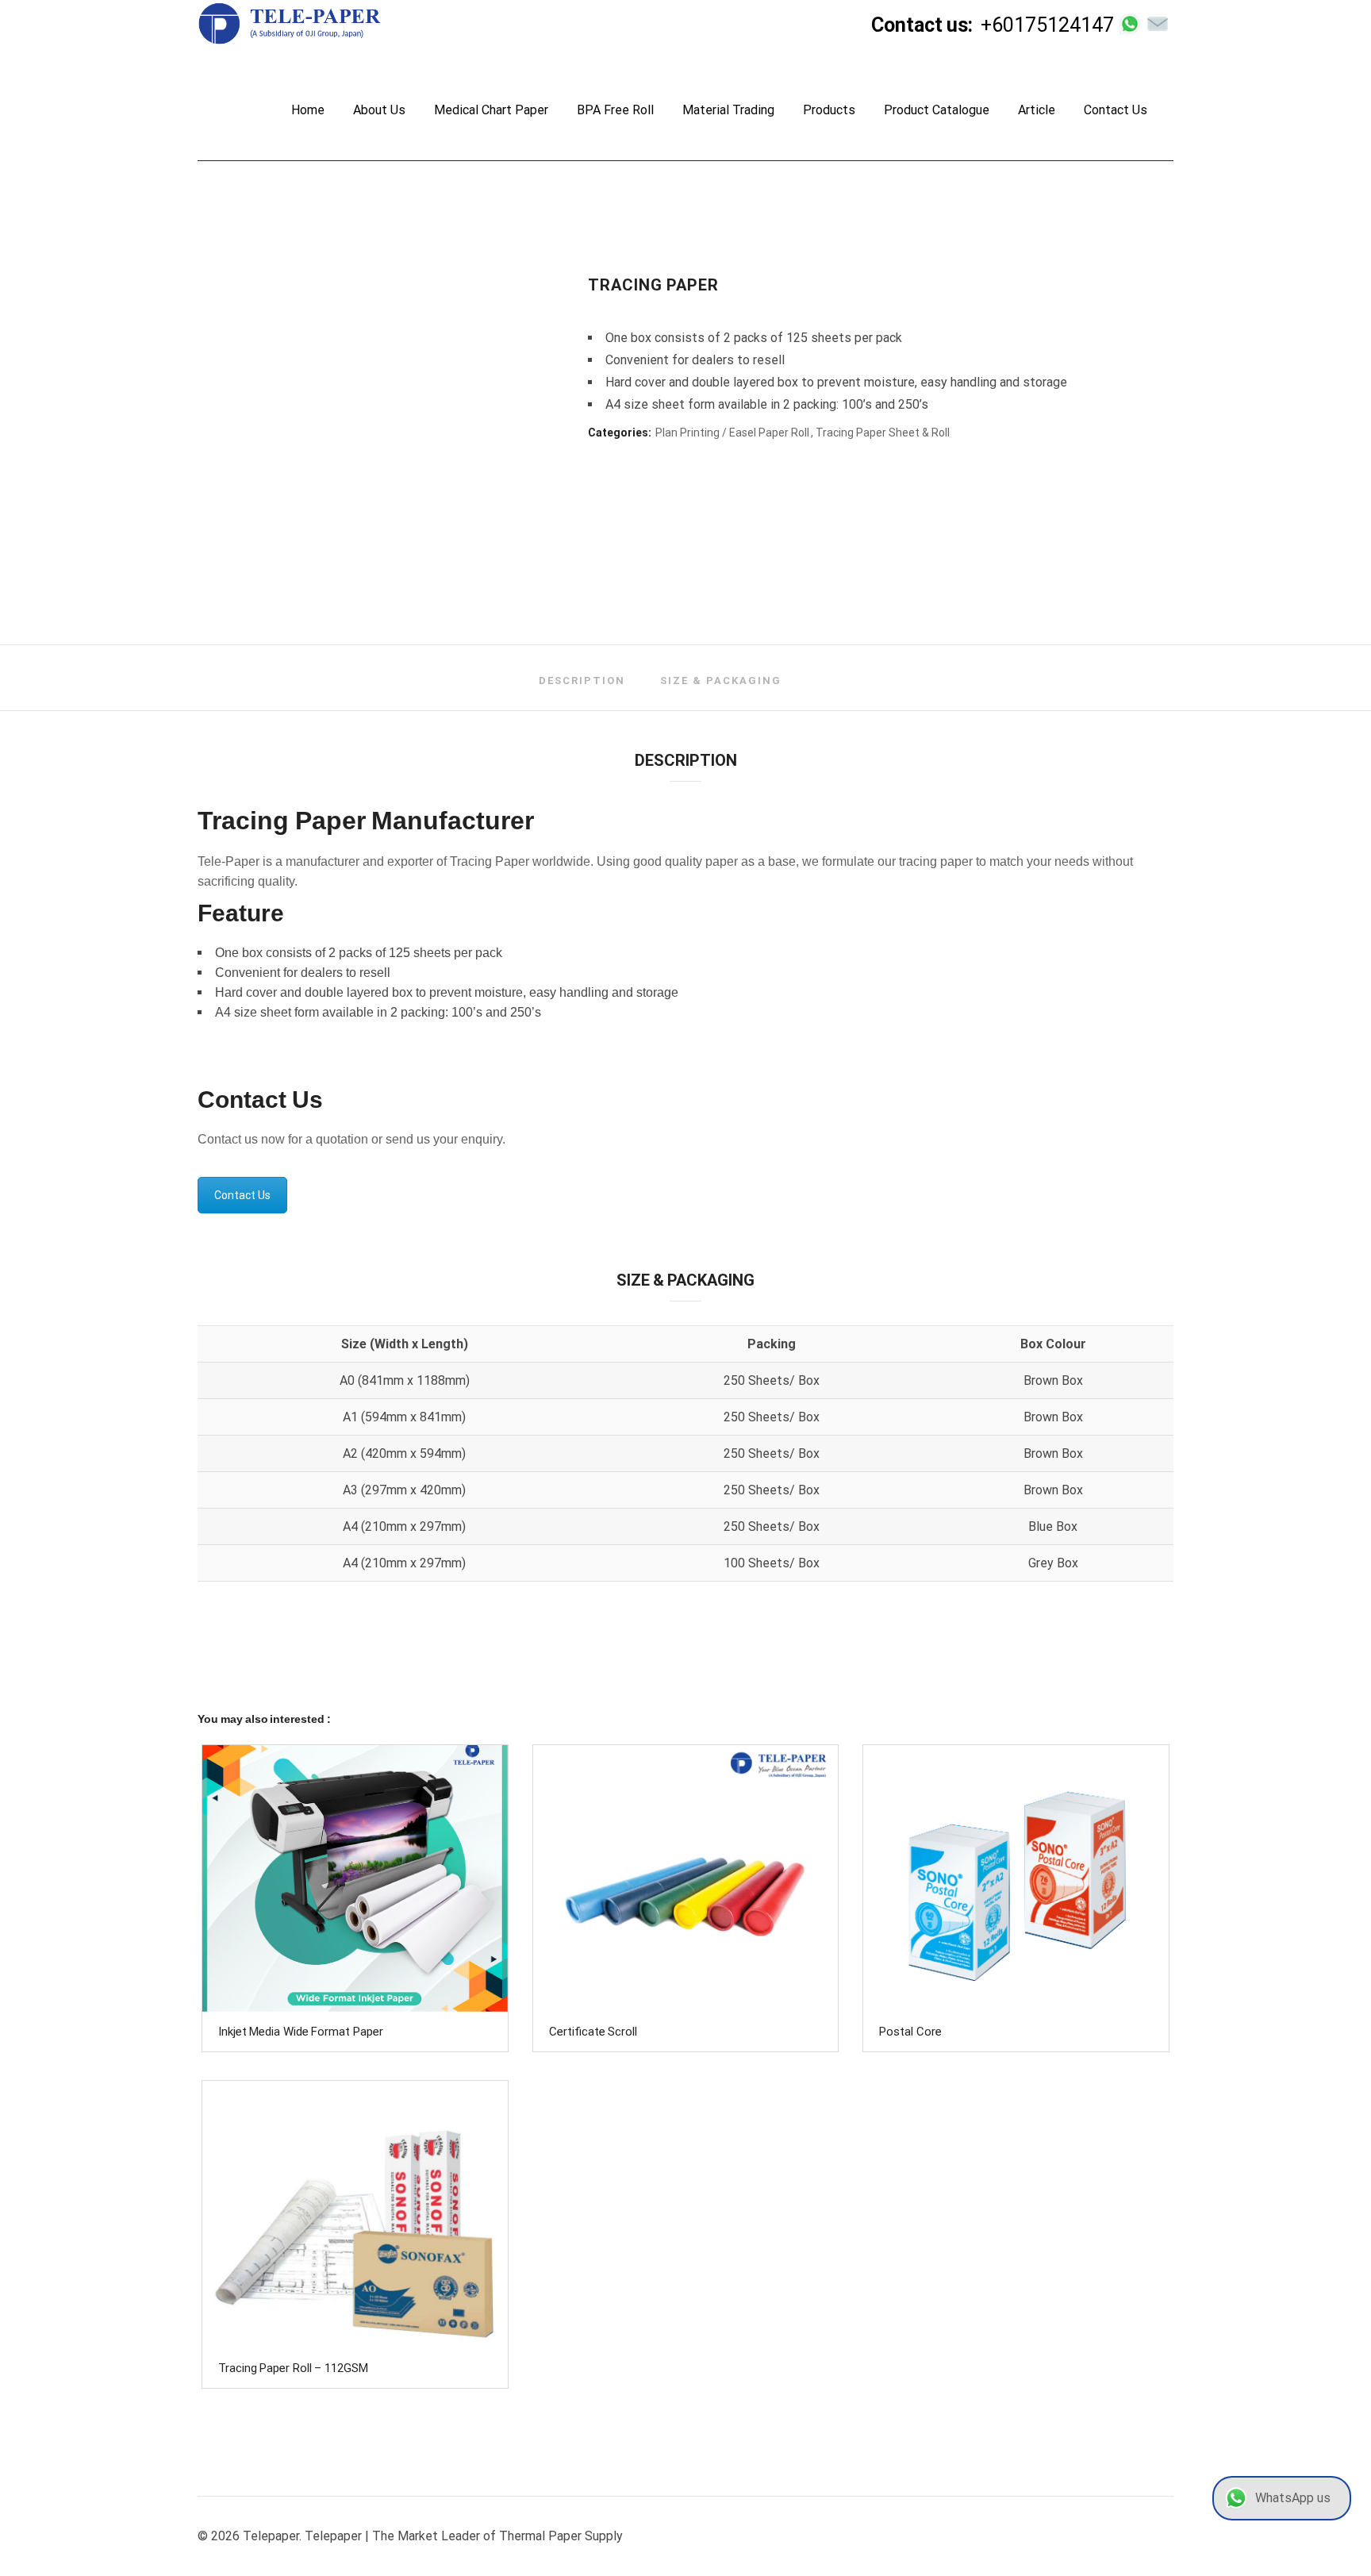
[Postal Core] (1016, 1878)
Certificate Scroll (593, 2032)
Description (582, 681)
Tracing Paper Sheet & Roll (883, 433)
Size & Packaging (721, 681)
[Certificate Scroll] (686, 1878)
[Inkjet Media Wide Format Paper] (355, 1878)
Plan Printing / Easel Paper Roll (732, 433)
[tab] (582, 681)
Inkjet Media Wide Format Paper (301, 2032)
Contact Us (242, 1195)
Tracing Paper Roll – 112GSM (293, 2368)
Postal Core (910, 2032)
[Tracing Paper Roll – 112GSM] (355, 2214)
